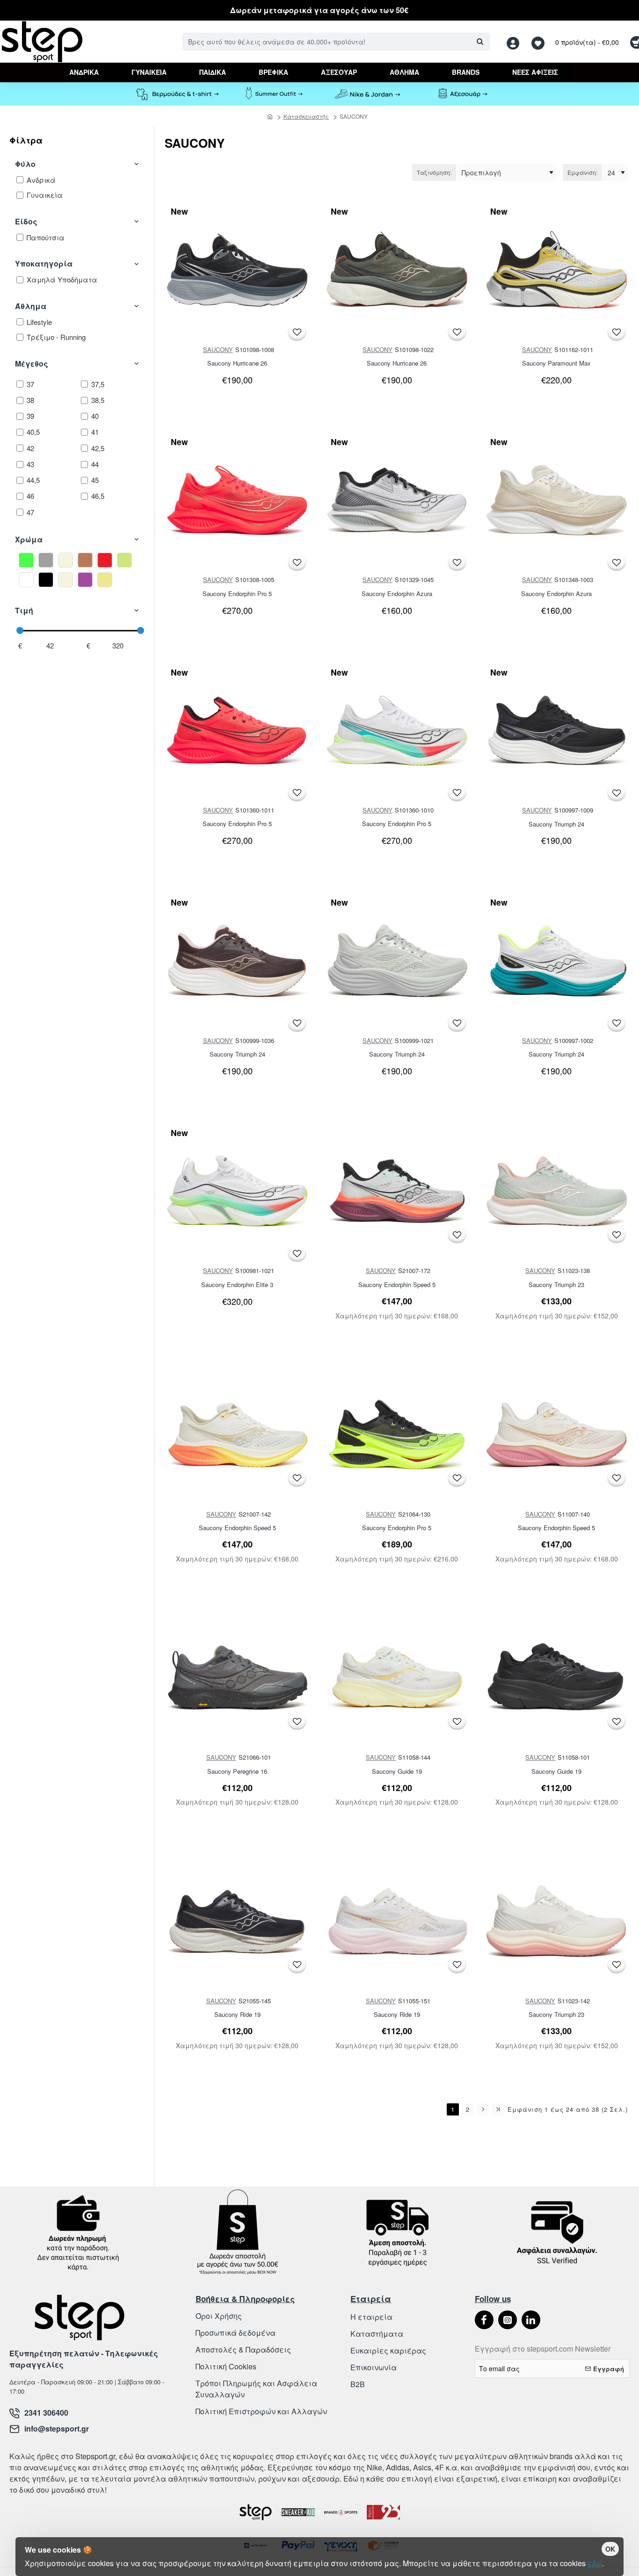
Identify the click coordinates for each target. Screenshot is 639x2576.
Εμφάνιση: (582, 172)
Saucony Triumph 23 (556, 1285)
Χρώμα (29, 539)
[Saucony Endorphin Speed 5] (397, 1191)
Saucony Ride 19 (237, 2015)
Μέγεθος (32, 363)
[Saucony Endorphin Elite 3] (237, 1191)
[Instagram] (508, 2320)
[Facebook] (484, 2320)
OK (610, 2549)
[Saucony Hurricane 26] (237, 270)
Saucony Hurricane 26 (237, 363)
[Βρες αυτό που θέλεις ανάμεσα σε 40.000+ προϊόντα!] (480, 42)
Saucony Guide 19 (397, 1772)
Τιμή (24, 610)
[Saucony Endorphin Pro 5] (237, 500)
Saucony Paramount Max (556, 363)
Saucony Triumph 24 (556, 824)
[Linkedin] (531, 2320)
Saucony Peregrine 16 (237, 1772)
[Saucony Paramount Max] (557, 270)
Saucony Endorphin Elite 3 (237, 1285)
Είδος (26, 221)
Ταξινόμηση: (434, 172)
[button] (297, 332)
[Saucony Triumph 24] (557, 731)
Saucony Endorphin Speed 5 (397, 1285)
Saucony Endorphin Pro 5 (237, 594)
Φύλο (25, 164)
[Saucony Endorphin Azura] (397, 500)
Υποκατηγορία (44, 263)
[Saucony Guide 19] (397, 1678)
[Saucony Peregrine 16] (237, 1678)
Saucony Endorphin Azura (397, 594)
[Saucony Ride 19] (237, 1921)
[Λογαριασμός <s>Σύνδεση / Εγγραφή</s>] (516, 42)
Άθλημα (31, 306)
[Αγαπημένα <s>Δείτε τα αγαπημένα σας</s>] (539, 42)
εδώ (595, 2563)
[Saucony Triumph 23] (557, 1191)
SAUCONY (218, 349)
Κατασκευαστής (306, 116)
